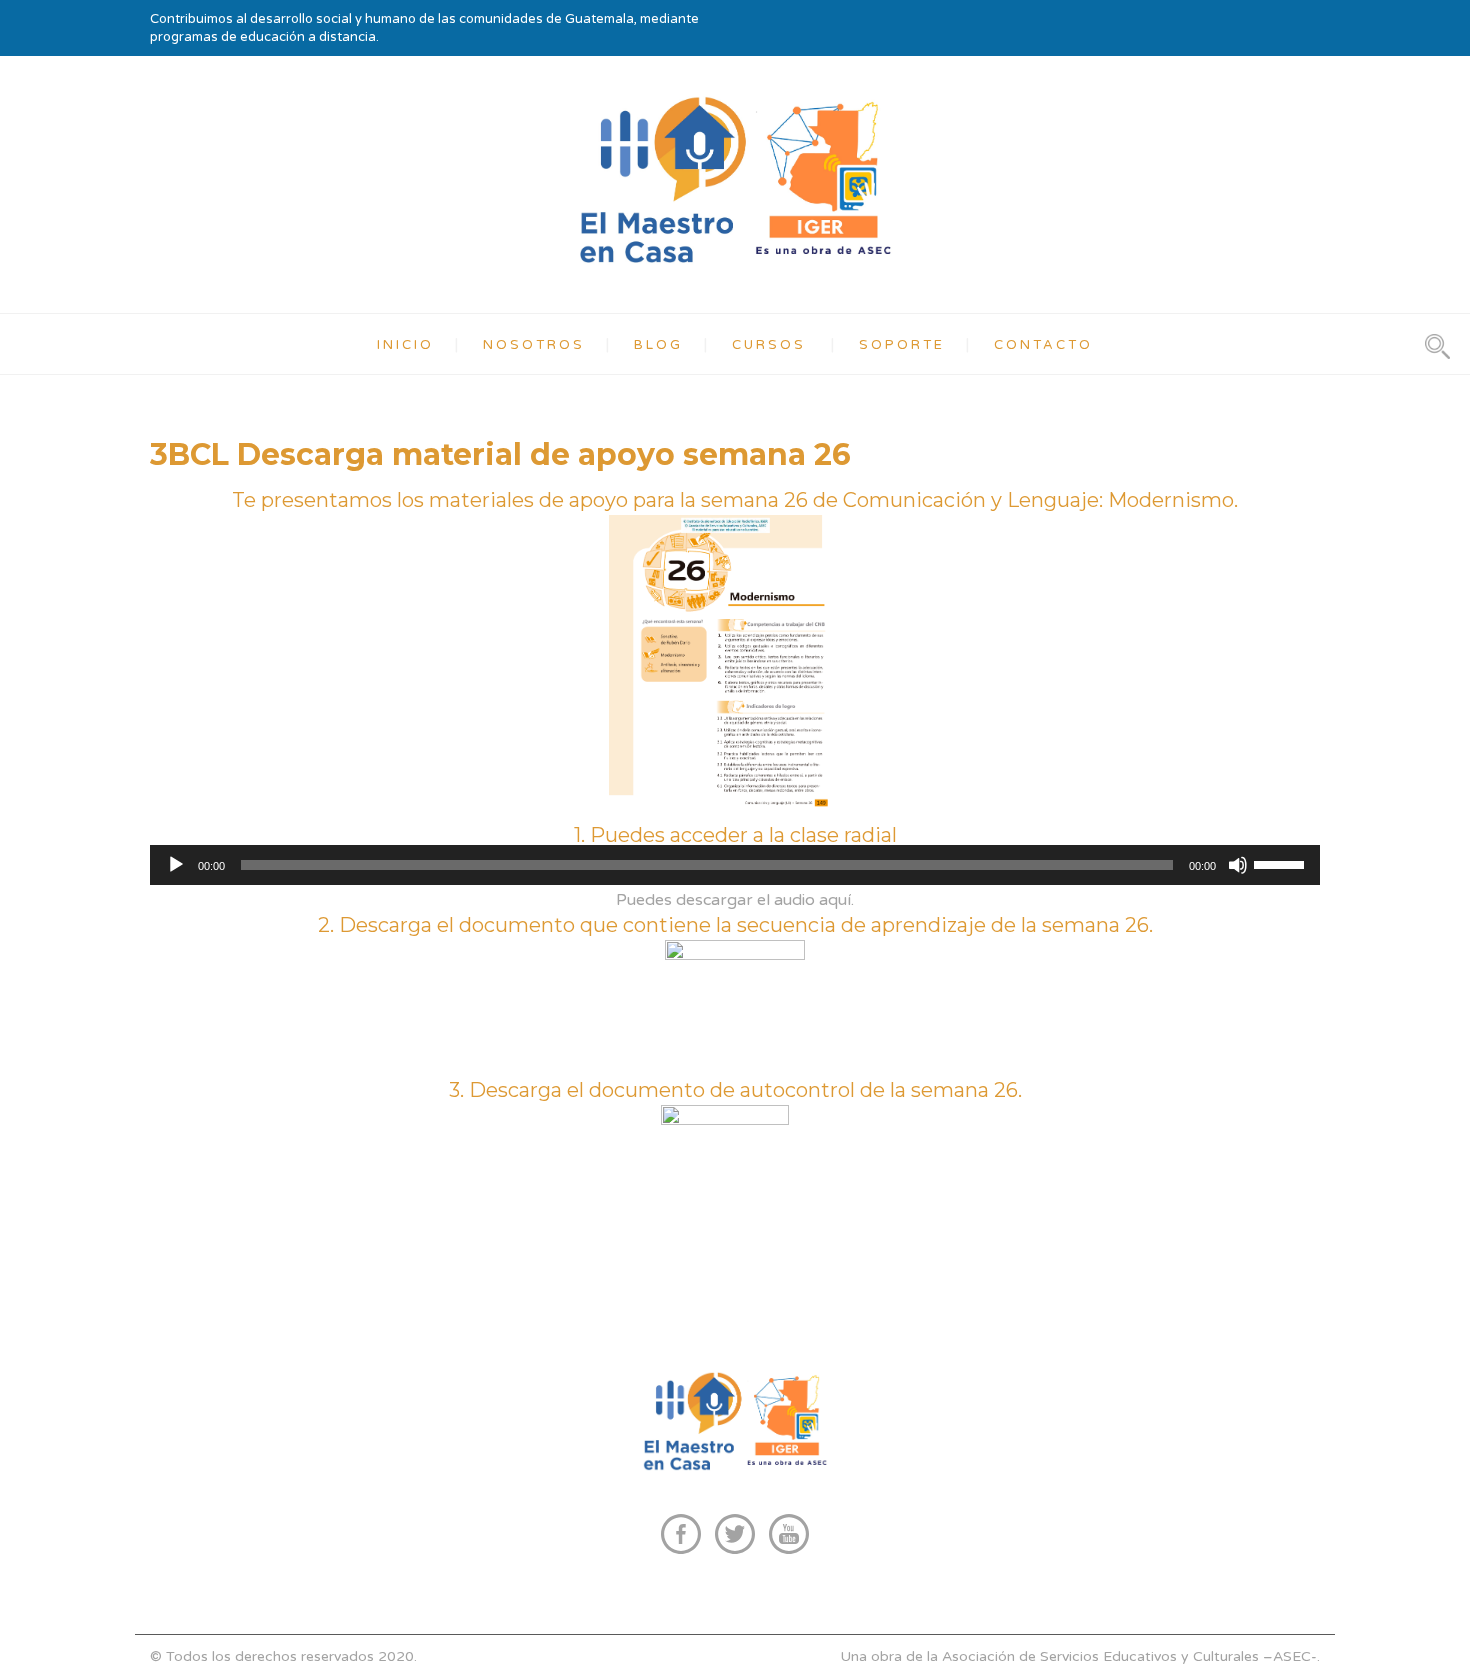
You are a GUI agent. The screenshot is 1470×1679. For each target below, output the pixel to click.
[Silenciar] (1238, 865)
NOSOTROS (534, 345)
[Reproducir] (176, 865)
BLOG (658, 345)
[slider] (1282, 863)
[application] (735, 865)
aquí (835, 900)
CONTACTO (1043, 345)
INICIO (405, 345)
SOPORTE (902, 345)
